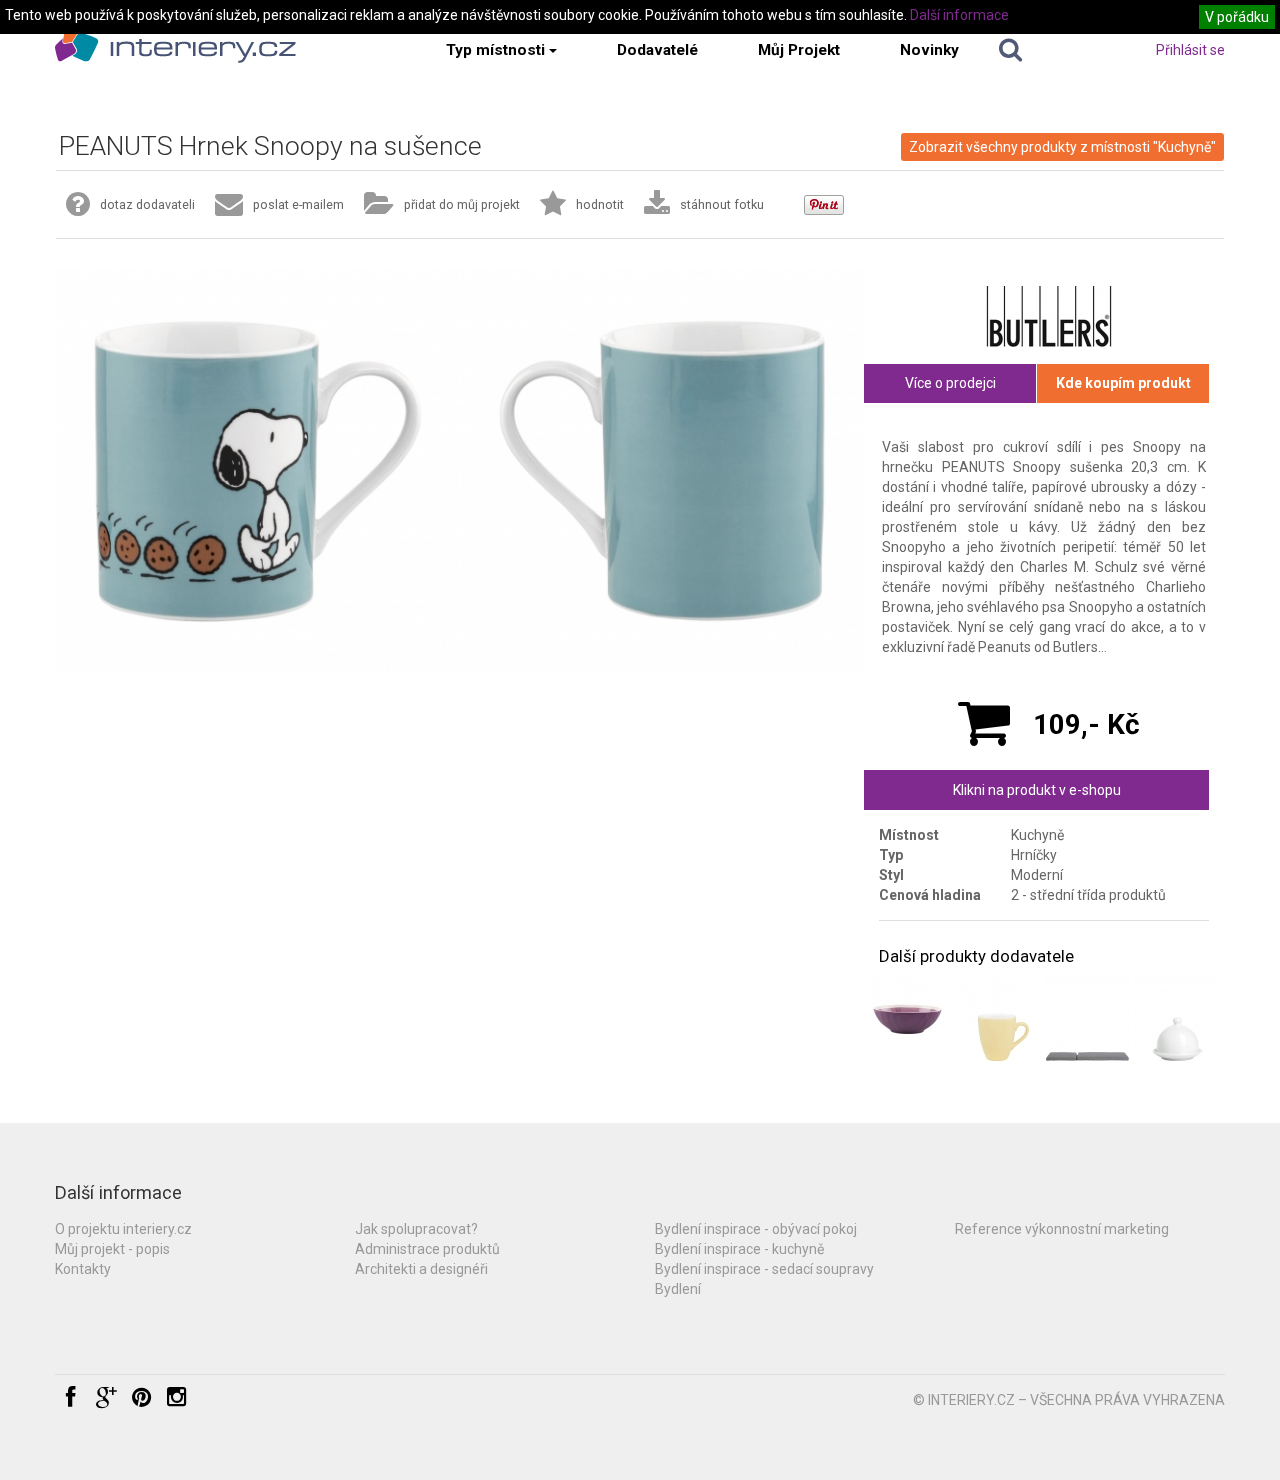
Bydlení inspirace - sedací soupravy (764, 1269)
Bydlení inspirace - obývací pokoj (756, 1229)
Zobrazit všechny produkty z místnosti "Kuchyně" (1062, 147)
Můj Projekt (799, 50)
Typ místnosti (495, 50)
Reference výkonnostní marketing (1062, 1229)
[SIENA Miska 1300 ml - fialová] (907, 1018)
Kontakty (83, 1269)
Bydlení (678, 1289)
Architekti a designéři (421, 1269)
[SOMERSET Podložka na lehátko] (1087, 1018)
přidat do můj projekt (462, 204)
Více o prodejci (950, 383)
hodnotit (600, 204)
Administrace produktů (427, 1249)
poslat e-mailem (298, 204)
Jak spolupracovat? (416, 1229)
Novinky (929, 50)
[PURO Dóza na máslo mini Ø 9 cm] (1176, 1018)
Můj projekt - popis (112, 1249)
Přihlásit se (1190, 50)
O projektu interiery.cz (123, 1229)
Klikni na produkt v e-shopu (1037, 790)
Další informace (959, 15)
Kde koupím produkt (1123, 383)
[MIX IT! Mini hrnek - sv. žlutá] (997, 1018)
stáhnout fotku (722, 204)
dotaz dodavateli (147, 204)
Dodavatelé (657, 50)
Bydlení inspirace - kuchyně (739, 1249)
